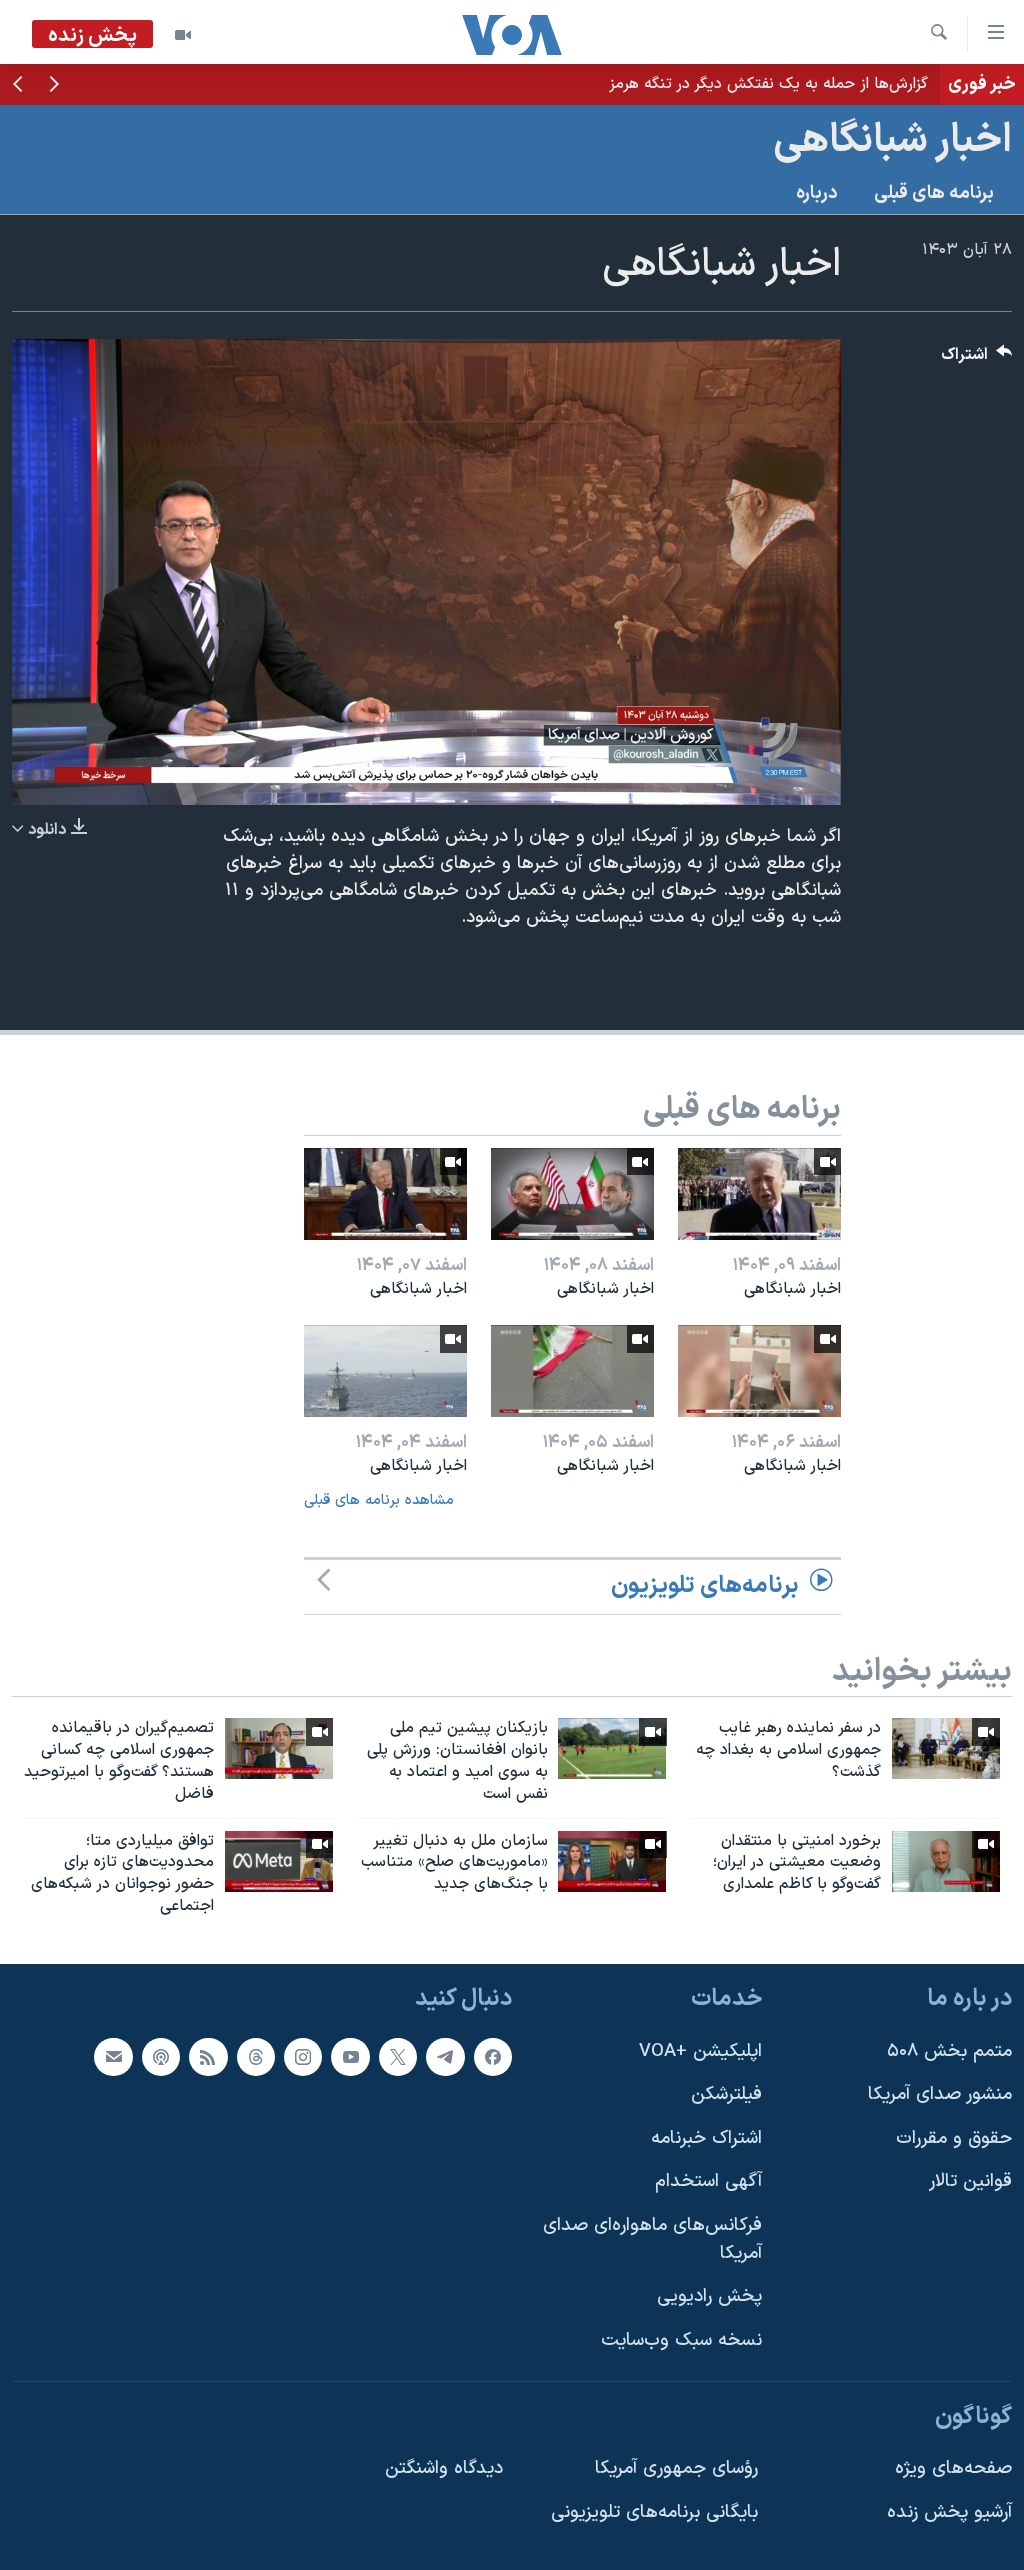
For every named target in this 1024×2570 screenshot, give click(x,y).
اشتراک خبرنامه (706, 2138)
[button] (54, 86)
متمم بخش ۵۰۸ (949, 2050)
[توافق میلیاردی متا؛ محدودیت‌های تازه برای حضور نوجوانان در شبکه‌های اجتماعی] (279, 1861)
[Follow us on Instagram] (303, 2056)
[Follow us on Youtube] (350, 2056)
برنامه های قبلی (934, 193)
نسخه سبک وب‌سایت (681, 2340)
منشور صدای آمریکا (940, 2094)
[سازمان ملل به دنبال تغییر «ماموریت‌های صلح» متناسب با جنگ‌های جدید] (612, 1861)
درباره (817, 193)
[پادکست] (161, 2056)
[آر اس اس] (208, 2056)
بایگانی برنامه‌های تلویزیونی (654, 2512)
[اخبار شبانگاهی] (759, 1194)
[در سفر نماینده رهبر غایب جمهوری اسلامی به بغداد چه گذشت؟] (946, 1748)
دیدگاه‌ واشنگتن (444, 2468)
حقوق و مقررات (954, 2138)
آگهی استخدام (708, 2181)
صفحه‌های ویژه (953, 2468)
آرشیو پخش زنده (949, 2512)
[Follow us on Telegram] (445, 2056)
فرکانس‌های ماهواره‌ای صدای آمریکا (652, 2239)
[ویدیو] (183, 35)
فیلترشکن (726, 2094)
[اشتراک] (113, 2056)
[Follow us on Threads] (256, 2056)
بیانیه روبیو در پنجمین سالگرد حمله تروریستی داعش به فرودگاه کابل (703, 84)
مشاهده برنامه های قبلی (379, 1500)
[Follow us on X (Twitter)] (398, 2056)
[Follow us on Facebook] (493, 2056)
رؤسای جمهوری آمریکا (676, 2468)
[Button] (977, 359)
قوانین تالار (970, 2181)
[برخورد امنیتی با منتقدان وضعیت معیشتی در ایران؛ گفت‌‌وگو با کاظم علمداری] (946, 1861)
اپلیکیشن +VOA (700, 2050)
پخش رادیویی (709, 2296)
